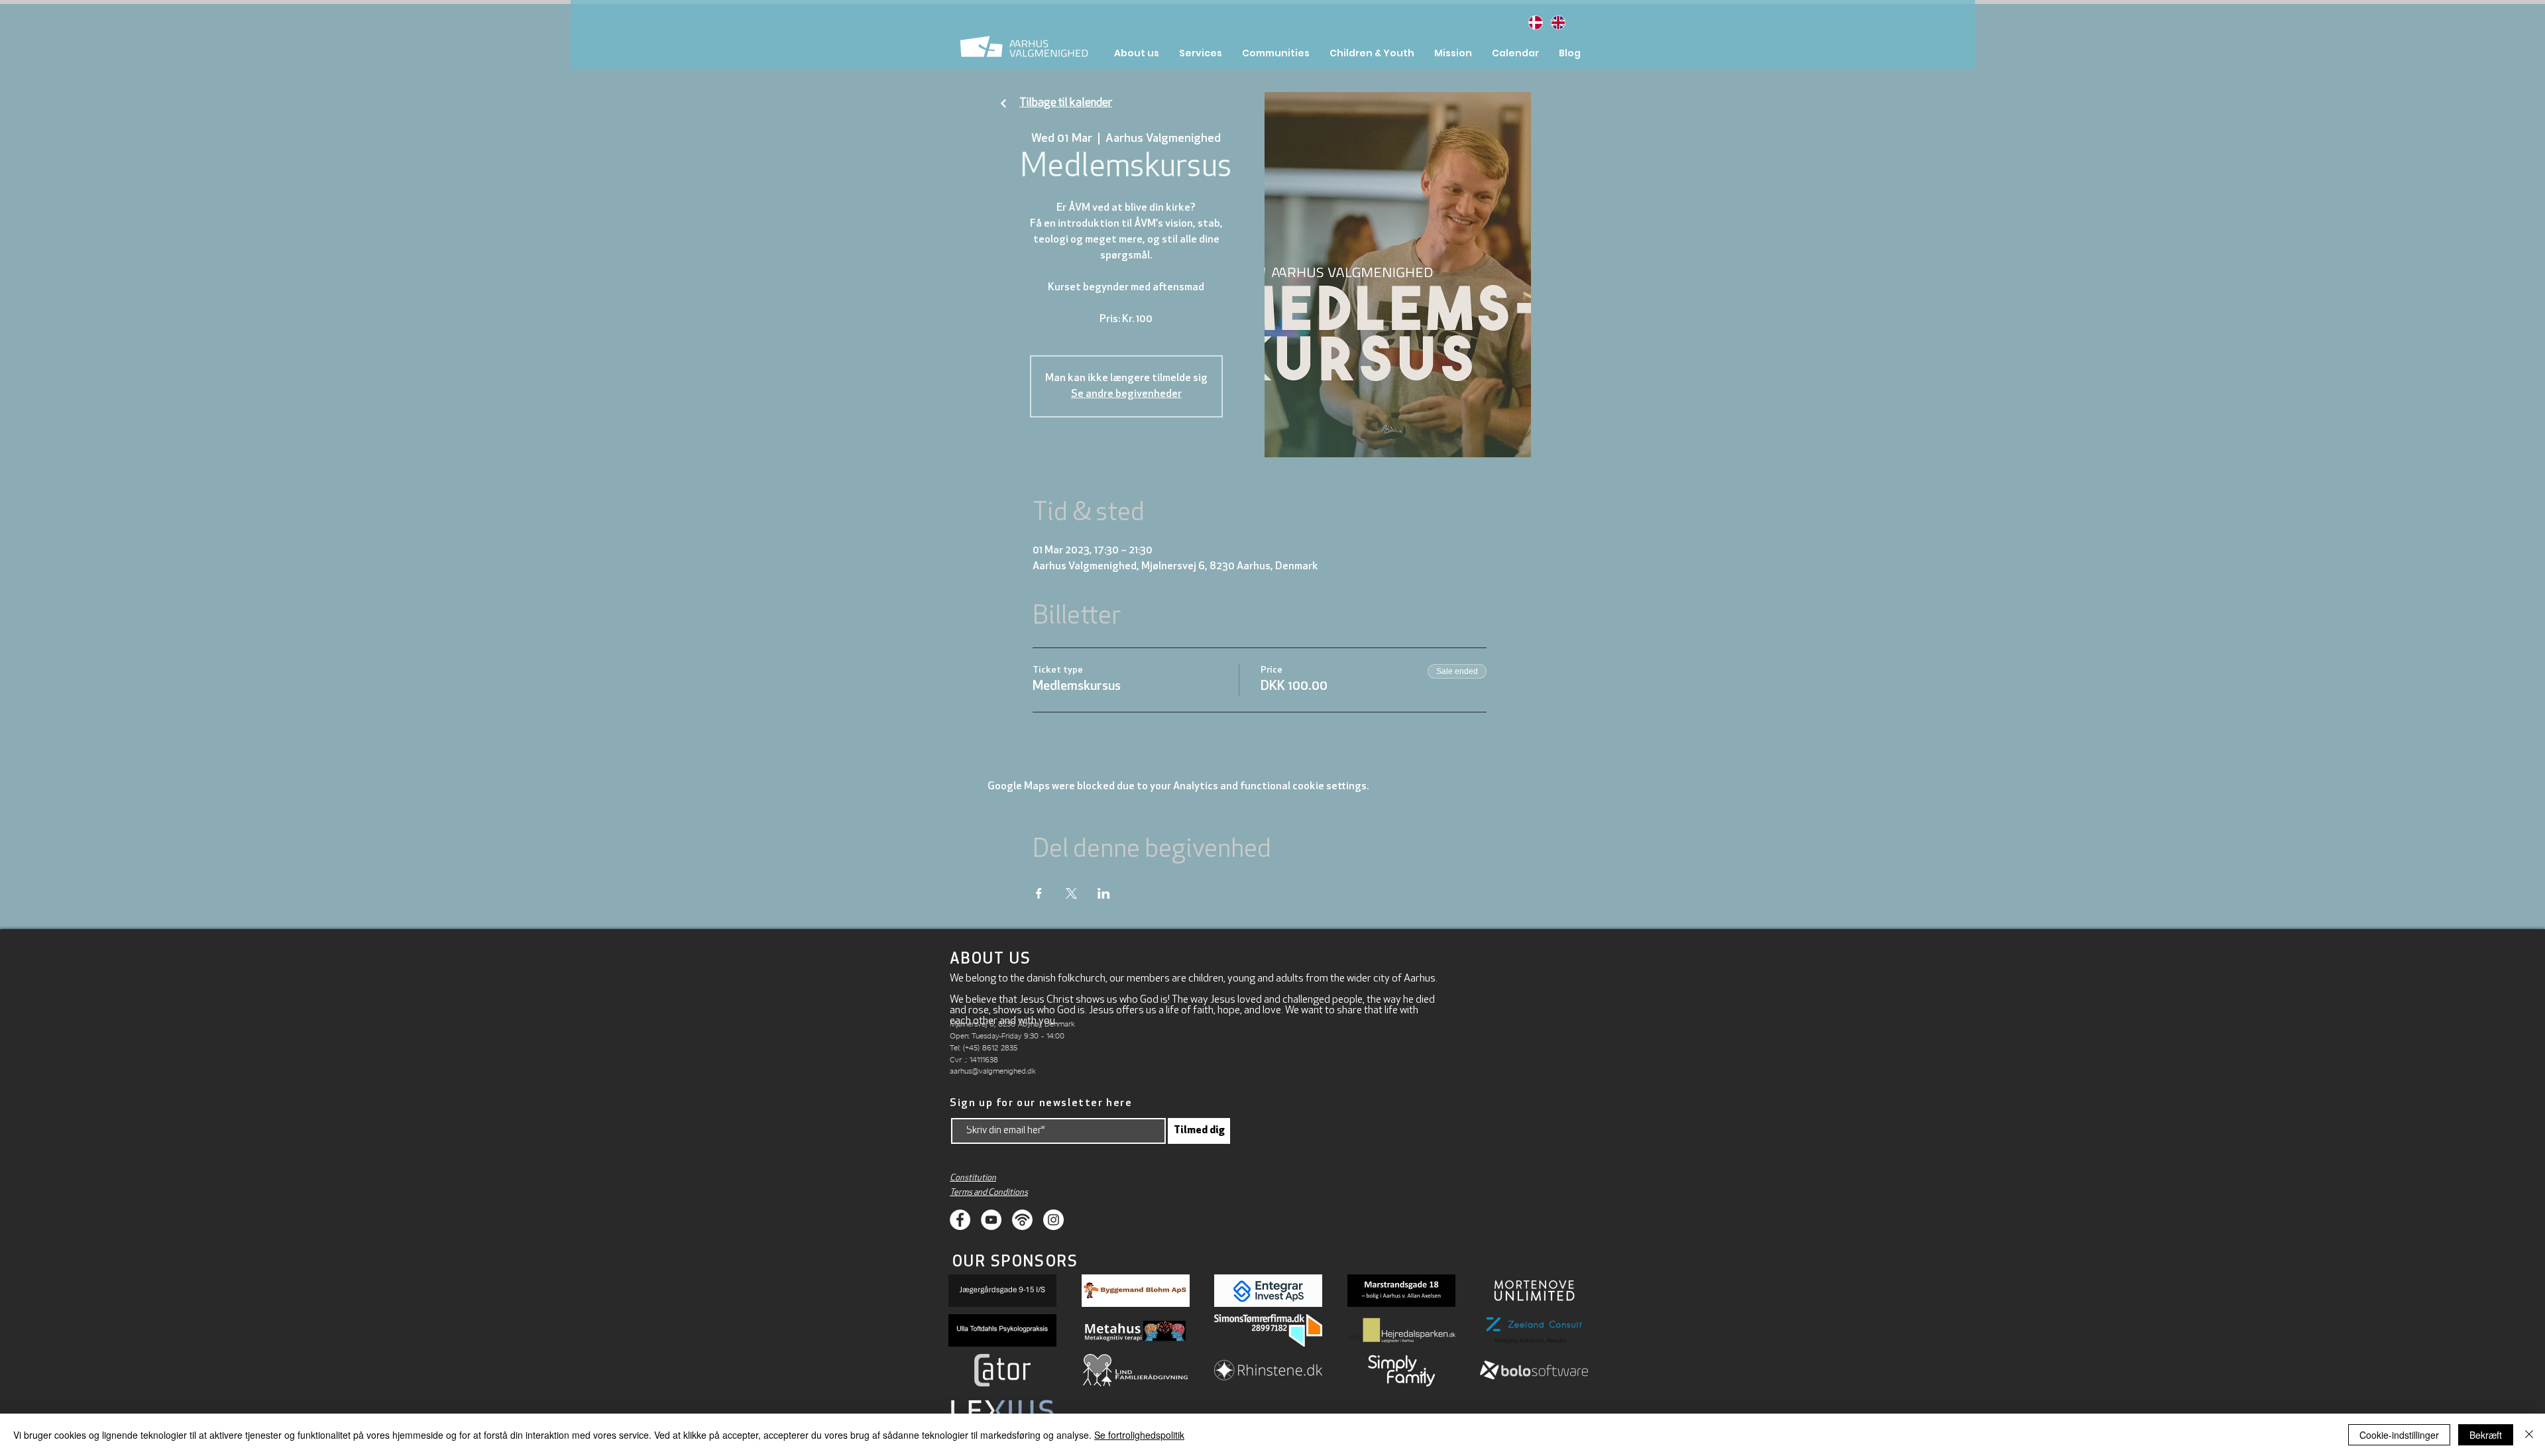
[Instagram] (1053, 1220)
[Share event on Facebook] (1039, 893)
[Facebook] (960, 1220)
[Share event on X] (1071, 893)
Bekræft (2486, 1435)
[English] (1557, 22)
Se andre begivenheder (1126, 394)
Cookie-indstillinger (2399, 1435)
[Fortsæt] (1003, 104)
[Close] (2529, 1435)
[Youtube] (991, 1220)
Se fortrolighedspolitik (1139, 1435)
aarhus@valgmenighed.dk (993, 1071)
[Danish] (1535, 22)
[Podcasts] (1022, 1220)
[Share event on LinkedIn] (1104, 893)
